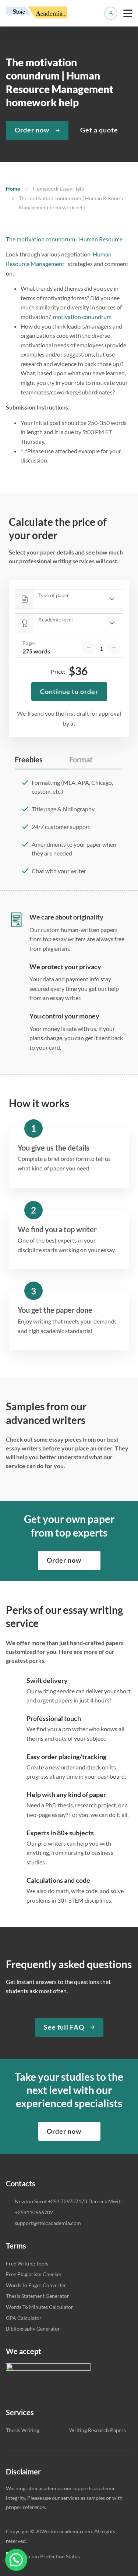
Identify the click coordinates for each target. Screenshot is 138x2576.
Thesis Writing (22, 2430)
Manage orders (111, 13)
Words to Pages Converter (36, 2285)
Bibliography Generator (33, 2329)
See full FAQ (64, 2027)
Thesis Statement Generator (38, 2296)
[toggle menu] (128, 13)
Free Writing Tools (27, 2263)
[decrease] (89, 648)
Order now (32, 130)
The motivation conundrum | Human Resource (64, 239)
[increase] (114, 648)
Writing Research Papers (98, 2430)
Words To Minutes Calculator (40, 2307)
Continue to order (69, 691)
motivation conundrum (83, 317)
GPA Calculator (24, 2318)
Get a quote (99, 130)
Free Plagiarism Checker (34, 2274)
